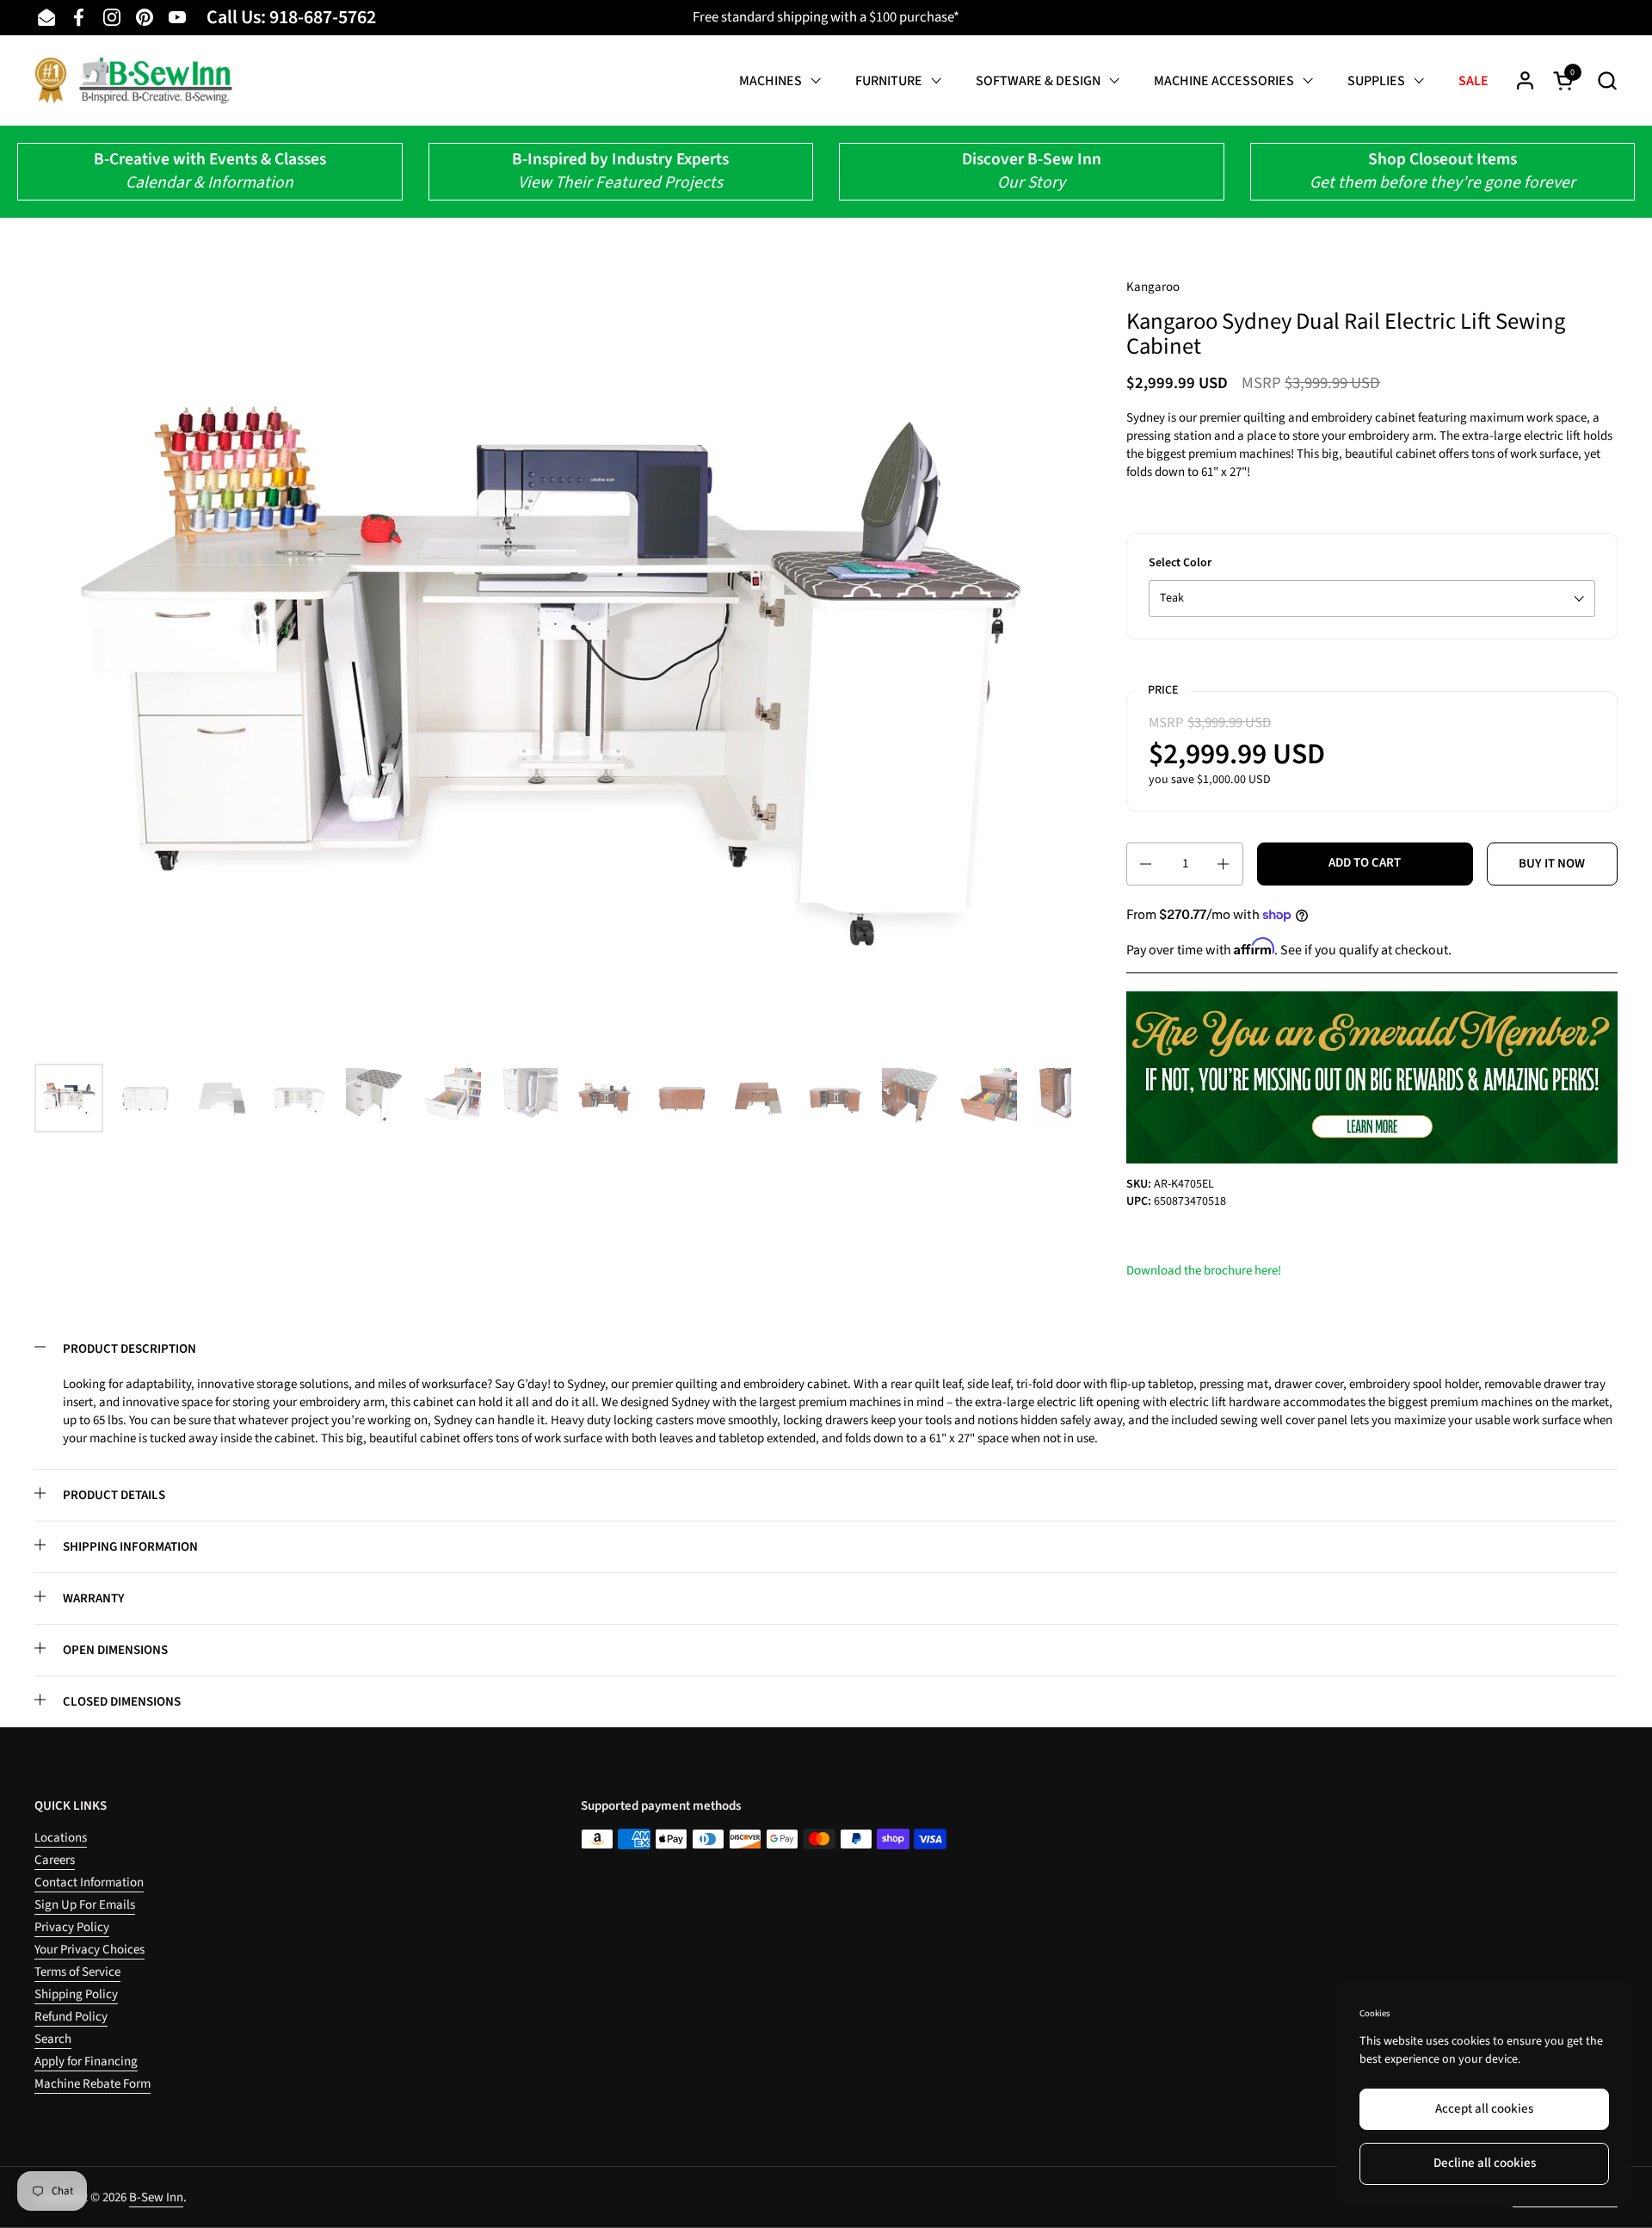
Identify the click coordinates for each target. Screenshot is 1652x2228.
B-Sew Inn (156, 2197)
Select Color (1180, 563)
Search (53, 2039)
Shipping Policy (76, 1994)
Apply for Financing (86, 2061)
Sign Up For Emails (85, 1905)
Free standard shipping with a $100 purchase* (826, 17)
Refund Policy (71, 2017)
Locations (61, 1838)
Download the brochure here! (1204, 1271)
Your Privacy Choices (89, 1950)
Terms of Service (77, 1972)
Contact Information (89, 1882)
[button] (1607, 80)
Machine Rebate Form (92, 2084)
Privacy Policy (72, 1927)
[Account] (1525, 80)
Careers (55, 1860)
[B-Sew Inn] (133, 80)
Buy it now (1552, 864)
